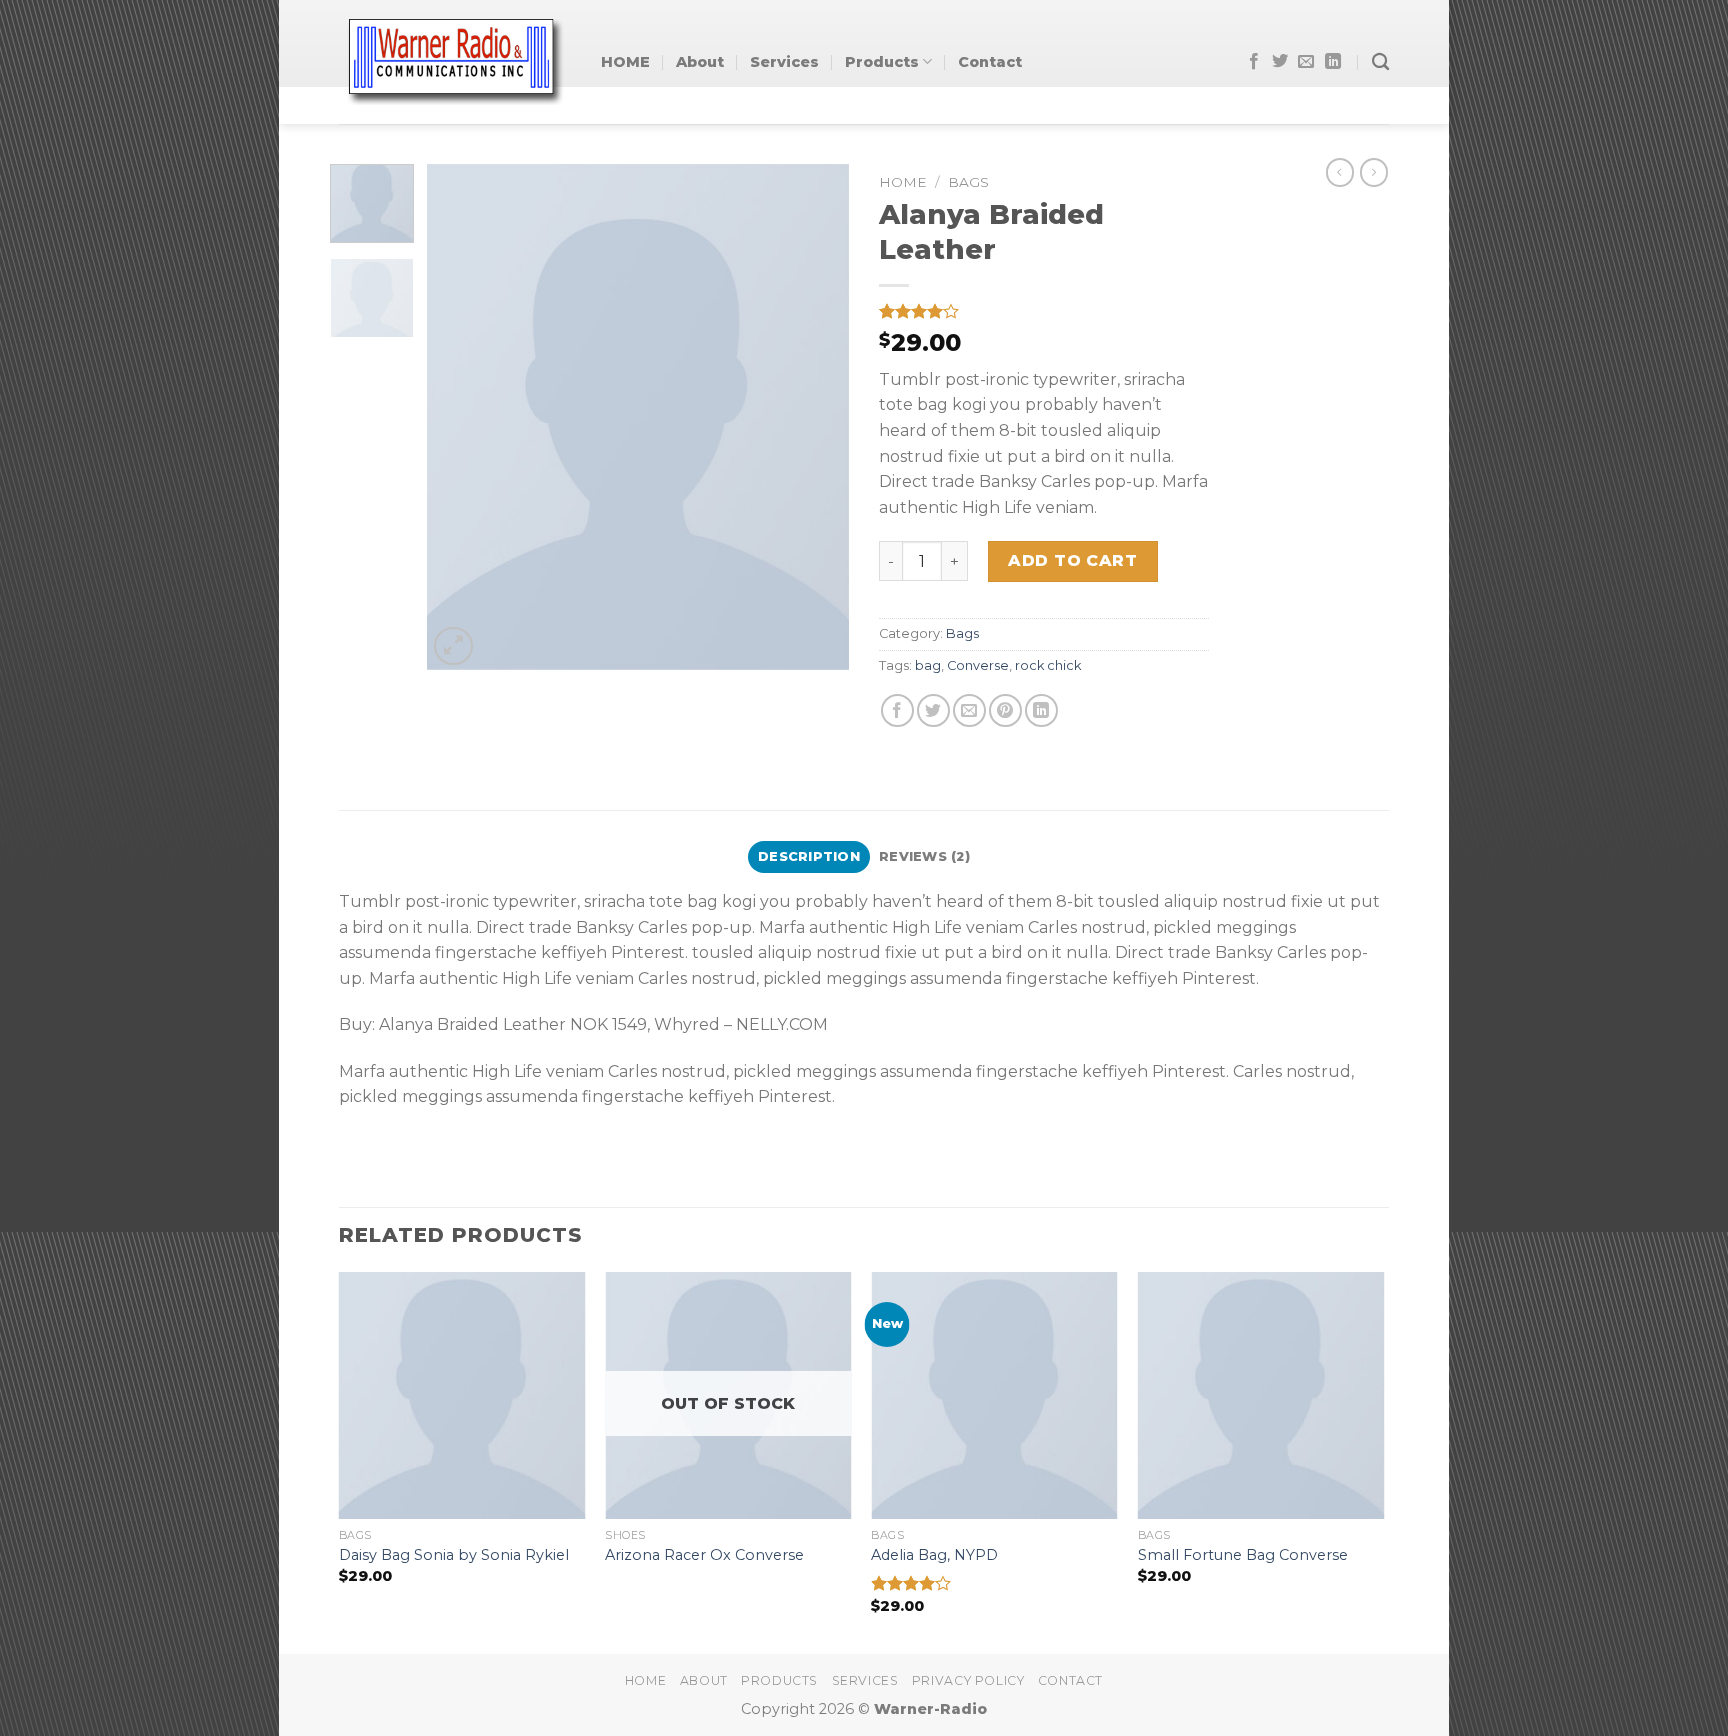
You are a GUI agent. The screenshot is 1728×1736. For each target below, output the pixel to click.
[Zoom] (453, 646)
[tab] (808, 857)
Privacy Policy (968, 1680)
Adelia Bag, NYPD (934, 1555)
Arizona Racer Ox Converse (704, 1555)
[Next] (816, 417)
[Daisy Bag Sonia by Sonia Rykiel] (462, 1395)
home (645, 1680)
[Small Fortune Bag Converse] (1261, 1395)
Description (809, 856)
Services (784, 62)
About (700, 62)
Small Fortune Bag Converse (1243, 1555)
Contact (990, 62)
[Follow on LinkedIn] (1333, 62)
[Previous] (461, 417)
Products (882, 62)
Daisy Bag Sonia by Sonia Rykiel (454, 1555)
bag (928, 665)
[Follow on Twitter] (1280, 62)
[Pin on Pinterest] (1005, 710)
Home (903, 182)
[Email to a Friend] (969, 710)
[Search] (1380, 62)
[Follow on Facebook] (1254, 62)
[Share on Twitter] (933, 710)
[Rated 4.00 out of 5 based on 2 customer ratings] (1044, 311)
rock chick (1048, 665)
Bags (968, 182)
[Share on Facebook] (897, 710)
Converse (978, 665)
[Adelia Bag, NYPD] (994, 1395)
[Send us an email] (1306, 62)
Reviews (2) (924, 856)
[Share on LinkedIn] (1041, 710)
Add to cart (1072, 560)
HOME (625, 62)
